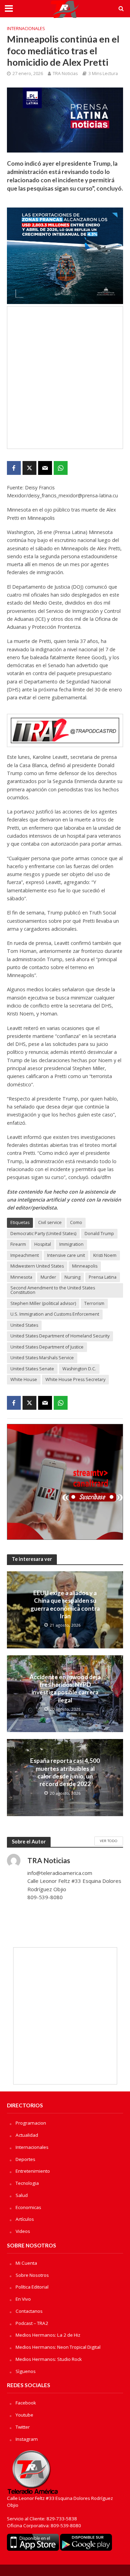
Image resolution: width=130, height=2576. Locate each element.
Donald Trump (99, 1234)
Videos (23, 2231)
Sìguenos (26, 2371)
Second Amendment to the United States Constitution (53, 1290)
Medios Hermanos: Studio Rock (49, 2359)
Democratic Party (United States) (43, 1234)
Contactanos (29, 2311)
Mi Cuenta (26, 2263)
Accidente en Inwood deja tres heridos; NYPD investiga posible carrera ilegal (65, 1689)
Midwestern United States (37, 1266)
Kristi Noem (105, 1255)
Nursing (72, 1277)
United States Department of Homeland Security (60, 1336)
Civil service (50, 1222)
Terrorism (94, 1303)
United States (24, 1325)
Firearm (18, 1244)
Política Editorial (32, 2287)
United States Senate (32, 1369)
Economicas (28, 2207)
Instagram (27, 2439)
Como (76, 1222)
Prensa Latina (103, 1277)
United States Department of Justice (47, 1347)
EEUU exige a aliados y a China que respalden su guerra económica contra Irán (65, 1604)
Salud (22, 2195)
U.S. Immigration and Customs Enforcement (55, 1314)
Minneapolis (85, 1266)
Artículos (25, 2219)
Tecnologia (27, 2183)
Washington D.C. (79, 1369)
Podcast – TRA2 (32, 2323)
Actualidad (27, 2135)
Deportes (25, 2159)
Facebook (26, 2403)
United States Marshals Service (42, 1358)
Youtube (24, 2415)
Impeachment (25, 1255)
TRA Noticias (65, 73)
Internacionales (26, 29)
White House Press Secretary (75, 1379)
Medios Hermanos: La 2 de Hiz (48, 2335)
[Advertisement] (65, 378)
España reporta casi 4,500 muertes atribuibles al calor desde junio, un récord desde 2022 (65, 1772)
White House (24, 1379)
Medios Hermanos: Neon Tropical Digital (58, 2347)
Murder (48, 1277)
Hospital (43, 1244)
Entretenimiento (33, 2171)
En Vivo (23, 2299)
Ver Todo (109, 1841)
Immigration (71, 1244)
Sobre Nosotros (32, 2275)
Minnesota (21, 1277)
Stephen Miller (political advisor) (43, 1303)
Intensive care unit (66, 1255)
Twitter (23, 2427)
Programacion (31, 2123)
